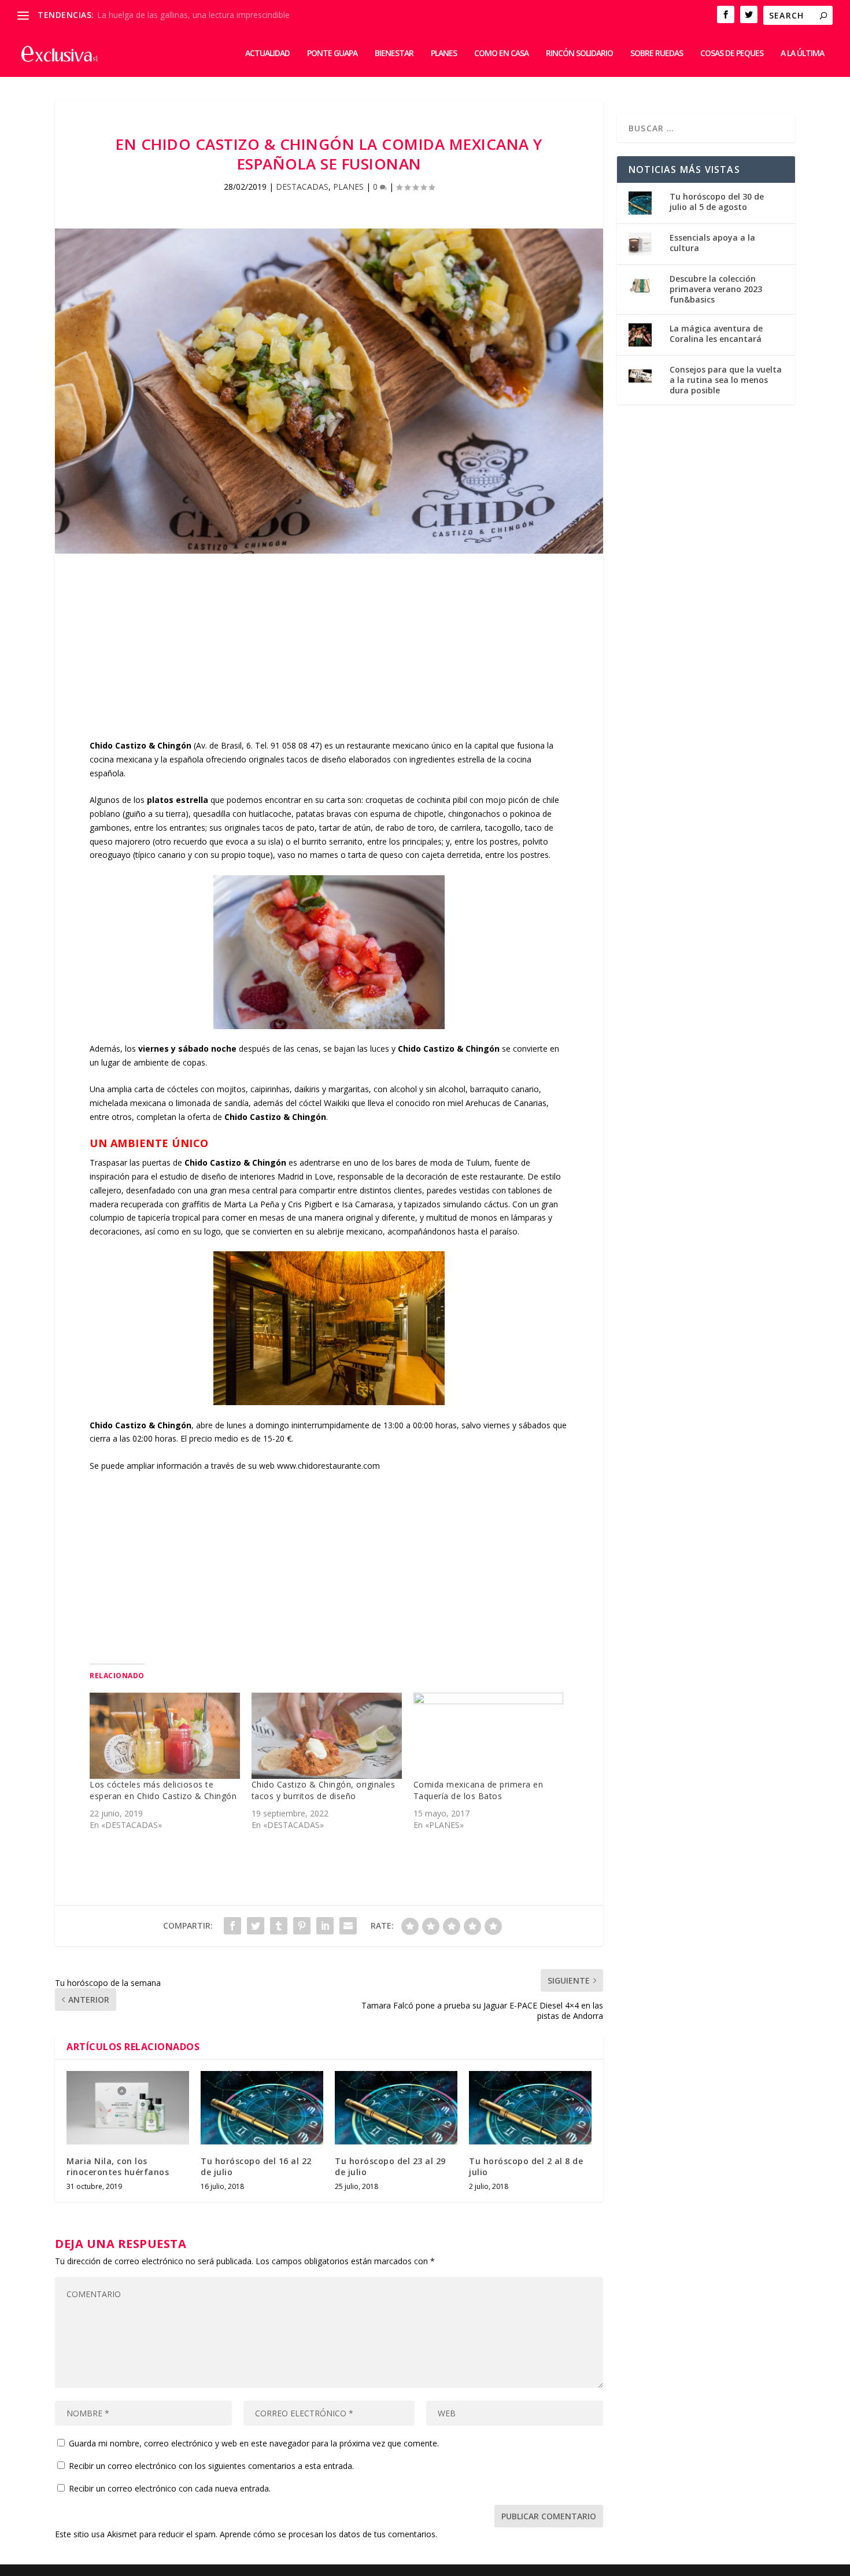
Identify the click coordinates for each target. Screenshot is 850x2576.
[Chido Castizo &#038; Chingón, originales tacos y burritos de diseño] (327, 1735)
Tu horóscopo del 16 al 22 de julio (256, 2166)
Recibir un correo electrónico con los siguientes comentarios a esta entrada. (211, 2466)
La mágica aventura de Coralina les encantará (716, 333)
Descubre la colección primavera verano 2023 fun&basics (716, 289)
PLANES (444, 54)
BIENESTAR (394, 54)
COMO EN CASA (501, 54)
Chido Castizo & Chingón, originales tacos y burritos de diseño (324, 1790)
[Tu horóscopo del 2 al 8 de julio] (530, 2108)
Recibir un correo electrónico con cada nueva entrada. (170, 2488)
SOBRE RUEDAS (657, 54)
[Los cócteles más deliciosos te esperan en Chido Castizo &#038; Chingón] (165, 1735)
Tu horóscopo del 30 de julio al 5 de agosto (717, 202)
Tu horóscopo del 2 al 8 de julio (526, 2166)
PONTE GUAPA (332, 54)
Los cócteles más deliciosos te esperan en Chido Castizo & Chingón (163, 1790)
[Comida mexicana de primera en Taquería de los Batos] (489, 1735)
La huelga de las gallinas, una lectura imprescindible (193, 15)
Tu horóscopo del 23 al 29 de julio (390, 2166)
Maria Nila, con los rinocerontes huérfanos (118, 2166)
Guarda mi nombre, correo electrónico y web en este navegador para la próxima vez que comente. (254, 2443)
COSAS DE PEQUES (732, 54)
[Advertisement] (329, 658)
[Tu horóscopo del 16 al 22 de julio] (262, 2108)
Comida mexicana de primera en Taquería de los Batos (478, 1790)
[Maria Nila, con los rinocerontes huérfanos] (128, 2108)
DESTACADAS (302, 187)
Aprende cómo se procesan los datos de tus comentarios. (328, 2534)
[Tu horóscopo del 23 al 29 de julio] (396, 2108)
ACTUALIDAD (267, 54)
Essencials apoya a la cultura (712, 243)
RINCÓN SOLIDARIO (579, 54)
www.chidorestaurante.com (328, 1466)
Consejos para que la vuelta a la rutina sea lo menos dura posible (726, 380)
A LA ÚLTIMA (802, 54)
